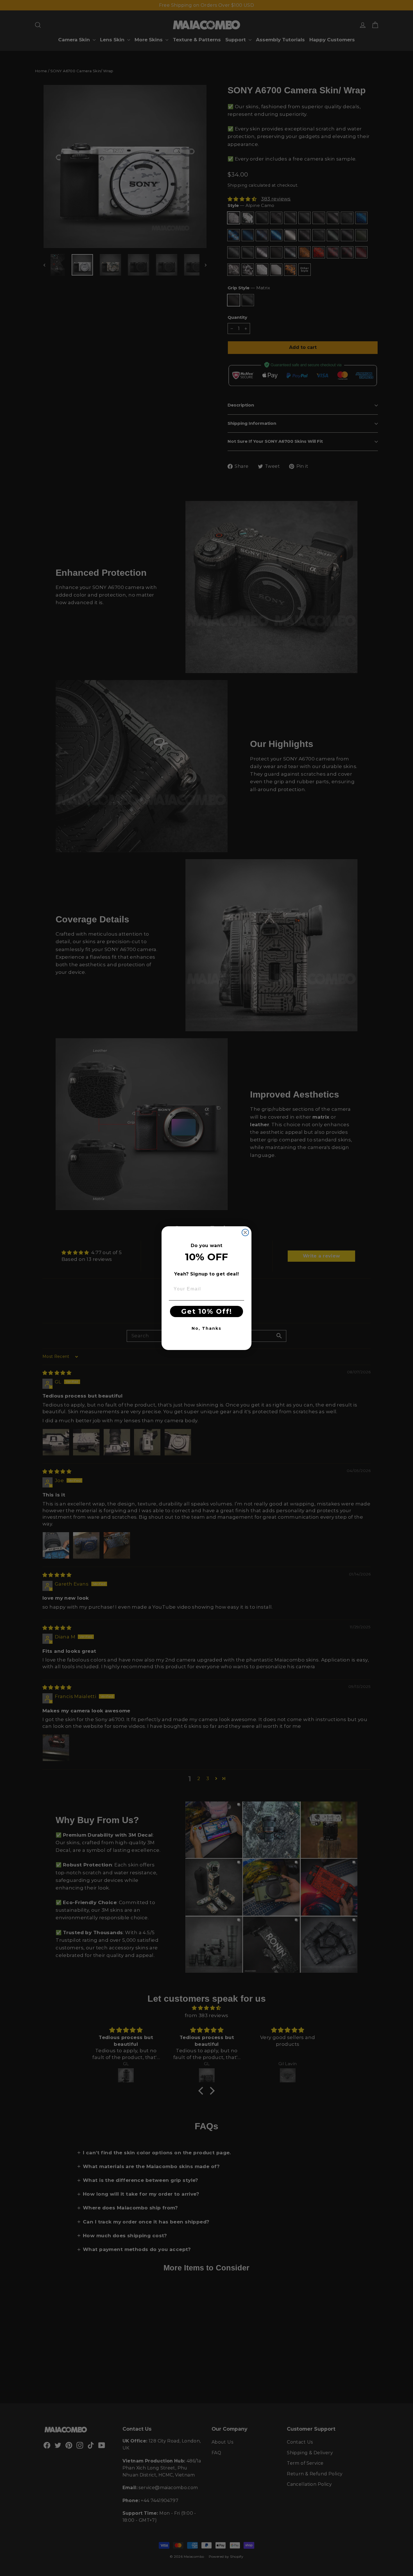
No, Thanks (206, 1328)
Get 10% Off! (207, 1311)
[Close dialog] (245, 1232)
